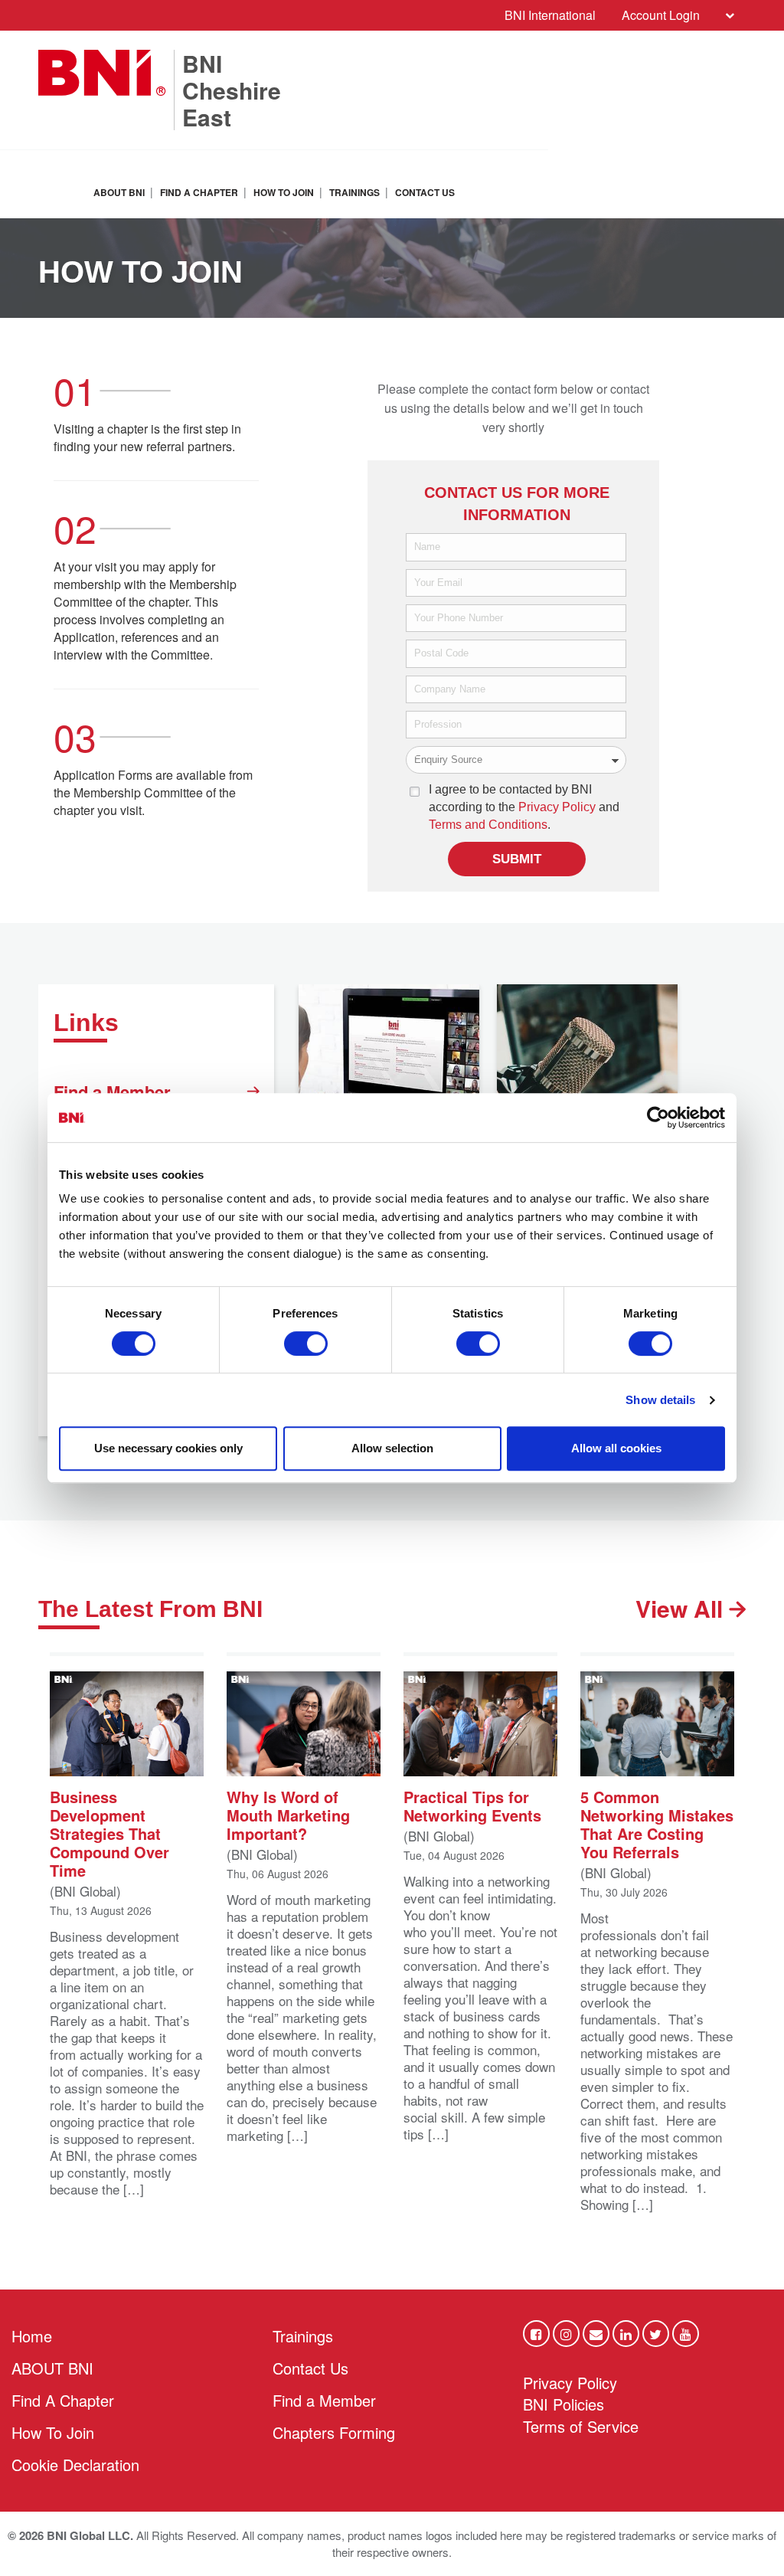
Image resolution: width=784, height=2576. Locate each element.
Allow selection (392, 1448)
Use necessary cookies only (168, 1448)
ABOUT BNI (119, 192)
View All (682, 1609)
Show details (660, 1400)
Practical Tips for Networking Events (472, 1805)
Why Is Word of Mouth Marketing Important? (288, 1814)
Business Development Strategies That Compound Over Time (109, 1833)
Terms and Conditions (488, 825)
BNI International (550, 15)
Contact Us (425, 192)
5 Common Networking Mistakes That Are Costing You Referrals (657, 1823)
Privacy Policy (557, 807)
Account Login (661, 15)
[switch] (306, 1344)
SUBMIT (517, 859)
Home (32, 2336)
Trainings (354, 192)
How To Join (284, 192)
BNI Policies (563, 2404)
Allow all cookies (616, 1448)
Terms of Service (581, 2426)
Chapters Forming (334, 2432)
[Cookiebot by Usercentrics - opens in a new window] (658, 1118)
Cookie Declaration (75, 2465)
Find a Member (112, 1092)
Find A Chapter (199, 192)
